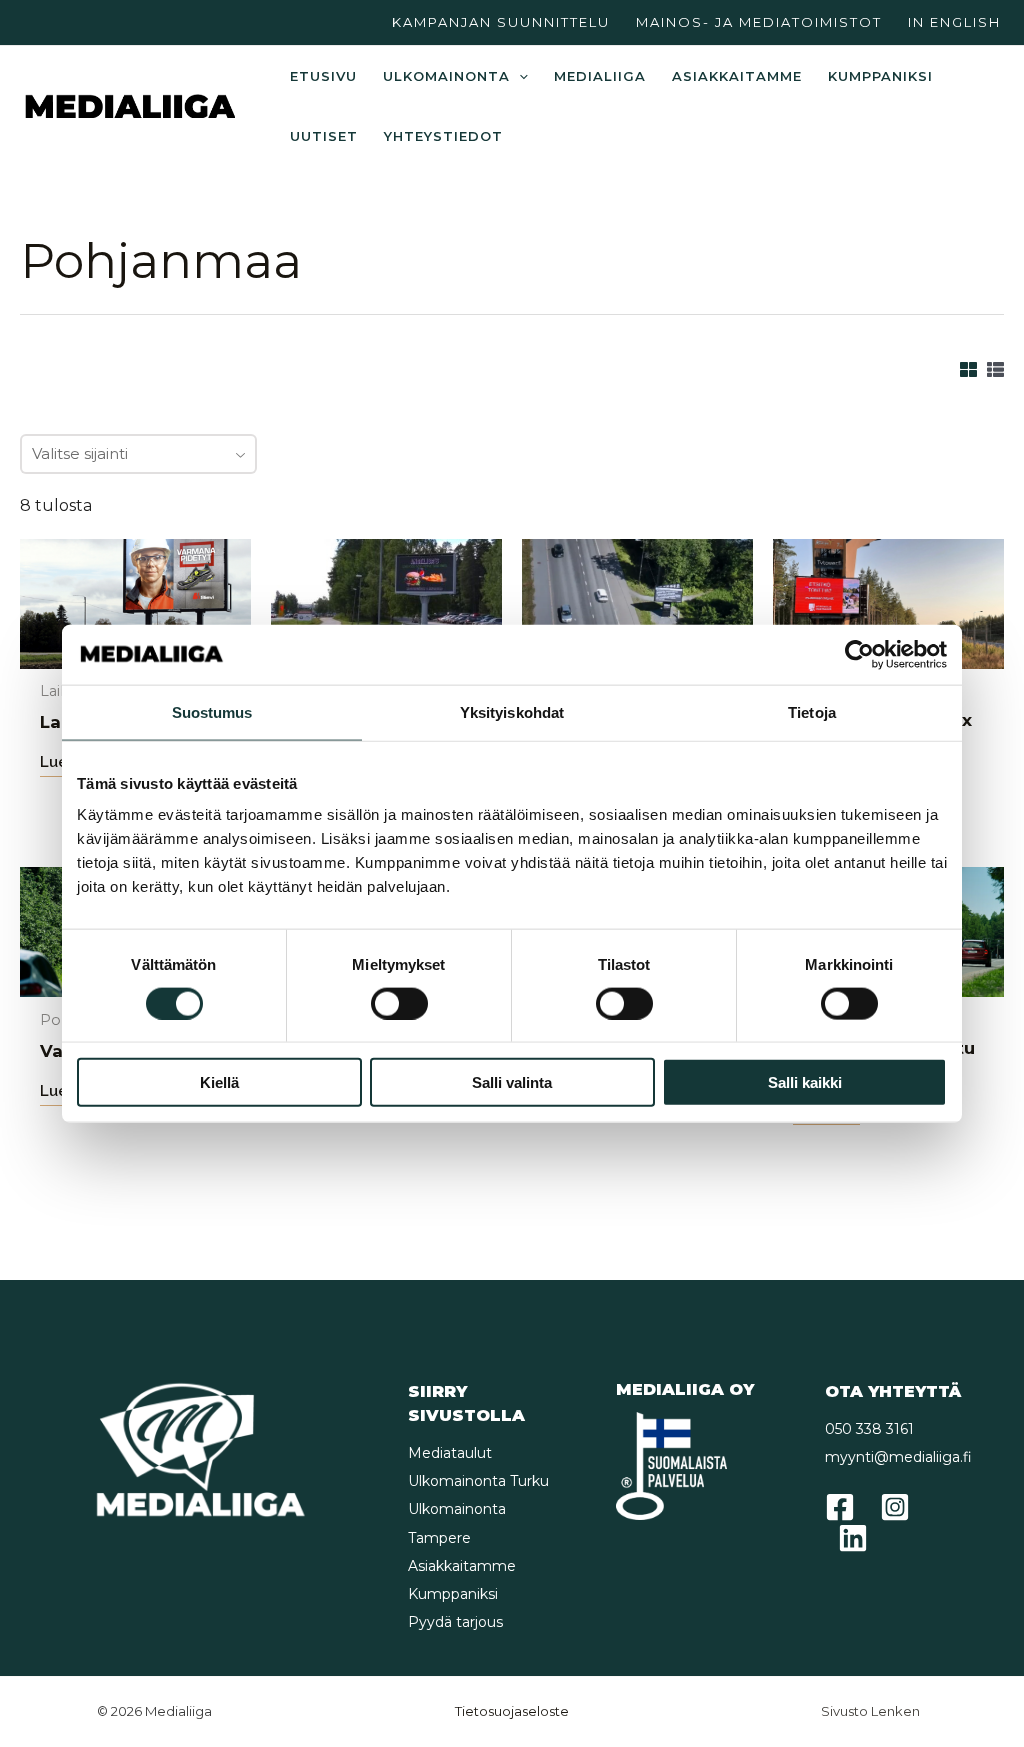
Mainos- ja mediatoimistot (759, 22)
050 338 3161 (869, 1429)
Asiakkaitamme (737, 76)
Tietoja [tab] (812, 711)
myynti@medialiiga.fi (898, 1457)
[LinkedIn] (853, 1538)
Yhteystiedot (443, 136)
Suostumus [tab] (212, 711)
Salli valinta (512, 1082)
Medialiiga (600, 76)
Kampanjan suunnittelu (501, 22)
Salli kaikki (805, 1082)
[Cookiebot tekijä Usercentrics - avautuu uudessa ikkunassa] (859, 654)
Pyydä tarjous (455, 1622)
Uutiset (324, 136)
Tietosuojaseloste (512, 1711)
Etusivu (323, 76)
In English (954, 22)
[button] (519, 76)
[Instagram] (895, 1507)
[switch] (399, 1003)
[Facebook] (840, 1507)
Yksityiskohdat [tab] (512, 711)
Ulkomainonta (446, 76)
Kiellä (219, 1082)
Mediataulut (450, 1453)
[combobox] (138, 454)
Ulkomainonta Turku (478, 1481)
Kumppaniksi (880, 76)
